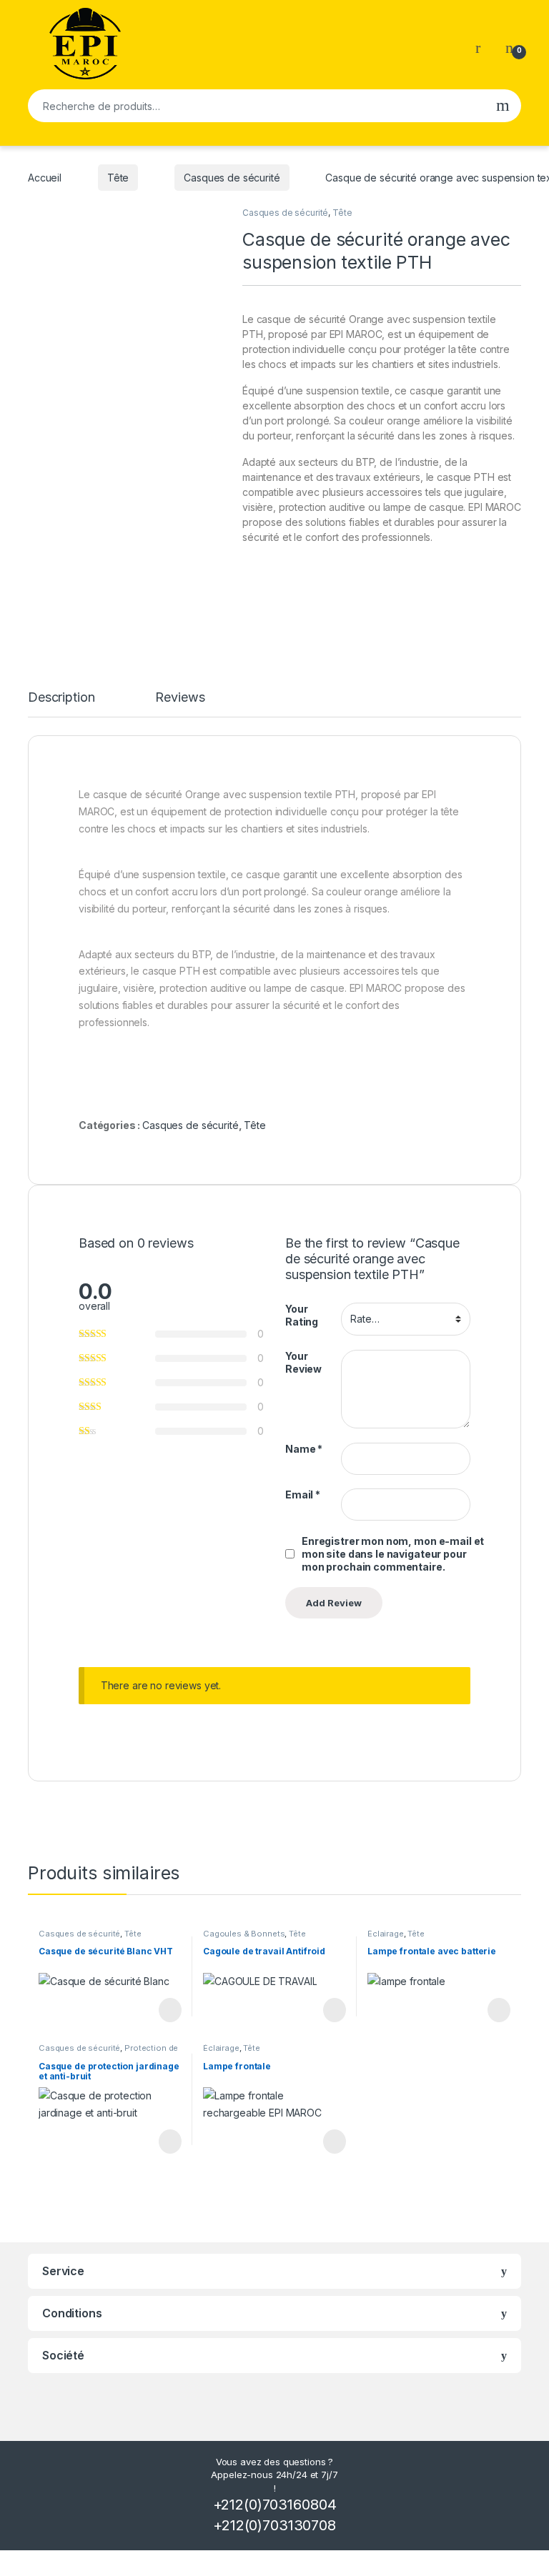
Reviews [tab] (180, 698)
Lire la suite (170, 2010)
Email (303, 1495)
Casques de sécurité (232, 178)
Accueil (45, 178)
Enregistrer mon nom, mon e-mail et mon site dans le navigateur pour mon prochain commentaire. (393, 1554)
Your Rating (302, 1315)
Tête (118, 178)
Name (304, 1449)
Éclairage (386, 1934)
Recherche (503, 106)
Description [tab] (61, 698)
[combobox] (256, 106)
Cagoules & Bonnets (244, 1934)
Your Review (303, 1362)
